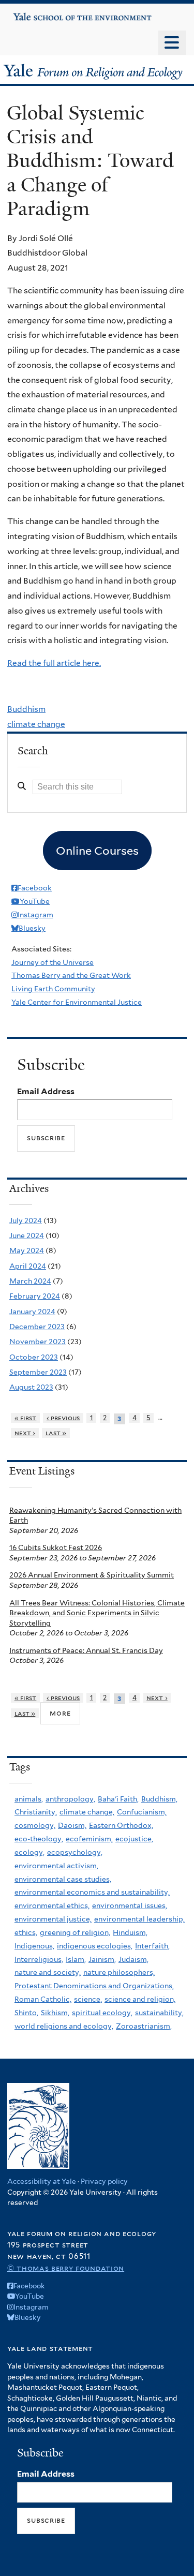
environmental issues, (130, 1905)
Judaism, (133, 1959)
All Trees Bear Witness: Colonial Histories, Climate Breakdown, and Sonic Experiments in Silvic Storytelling (97, 1613)
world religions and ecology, (64, 2026)
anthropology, (70, 1799)
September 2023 (38, 1372)
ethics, (26, 1932)
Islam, (76, 1959)
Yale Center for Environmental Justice (77, 1002)
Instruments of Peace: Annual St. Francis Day (86, 1650)
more (60, 1713)
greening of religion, (75, 1932)
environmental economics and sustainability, (92, 1892)
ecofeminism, (89, 1839)
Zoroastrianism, (144, 2026)
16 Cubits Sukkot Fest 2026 (56, 1547)
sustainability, (159, 2013)
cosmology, (35, 1825)
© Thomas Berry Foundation (66, 2268)
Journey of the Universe (53, 962)
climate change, (87, 1812)
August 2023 (31, 1387)
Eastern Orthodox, (121, 1825)
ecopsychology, (75, 1852)
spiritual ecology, (102, 2013)
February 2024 (35, 1296)
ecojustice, (134, 1839)
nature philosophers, (119, 1972)
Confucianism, (142, 1812)
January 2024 (32, 1312)
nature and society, (48, 1972)
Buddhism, (159, 1799)
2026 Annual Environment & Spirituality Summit (92, 1575)
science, (88, 1999)
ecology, (29, 1852)
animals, (29, 1799)
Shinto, (26, 2013)
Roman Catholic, (43, 1999)
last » (56, 1433)
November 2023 (38, 1342)
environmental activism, (56, 1866)
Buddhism (26, 709)
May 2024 (27, 1250)
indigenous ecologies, (95, 1946)
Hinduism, (130, 1932)
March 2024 (30, 1281)
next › (25, 1433)
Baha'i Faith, (118, 1799)
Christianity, (36, 1812)
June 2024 (27, 1235)
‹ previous (63, 1418)
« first (26, 1418)
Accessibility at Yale (42, 2181)
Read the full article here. (54, 663)
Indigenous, (34, 1946)
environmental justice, (53, 1919)
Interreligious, (39, 1959)
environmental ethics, (52, 1905)
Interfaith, (152, 1946)
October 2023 (34, 1357)
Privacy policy (104, 2181)
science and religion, (140, 1999)
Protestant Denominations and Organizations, (94, 1986)
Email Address (46, 1091)
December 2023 (37, 1327)
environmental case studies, (63, 1879)
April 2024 (28, 1266)
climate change (36, 724)
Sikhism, (55, 2013)
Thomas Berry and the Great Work (71, 975)
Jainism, (102, 1959)
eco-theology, (39, 1839)
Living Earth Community (53, 989)
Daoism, (72, 1825)
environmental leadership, (139, 1919)
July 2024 (26, 1220)
